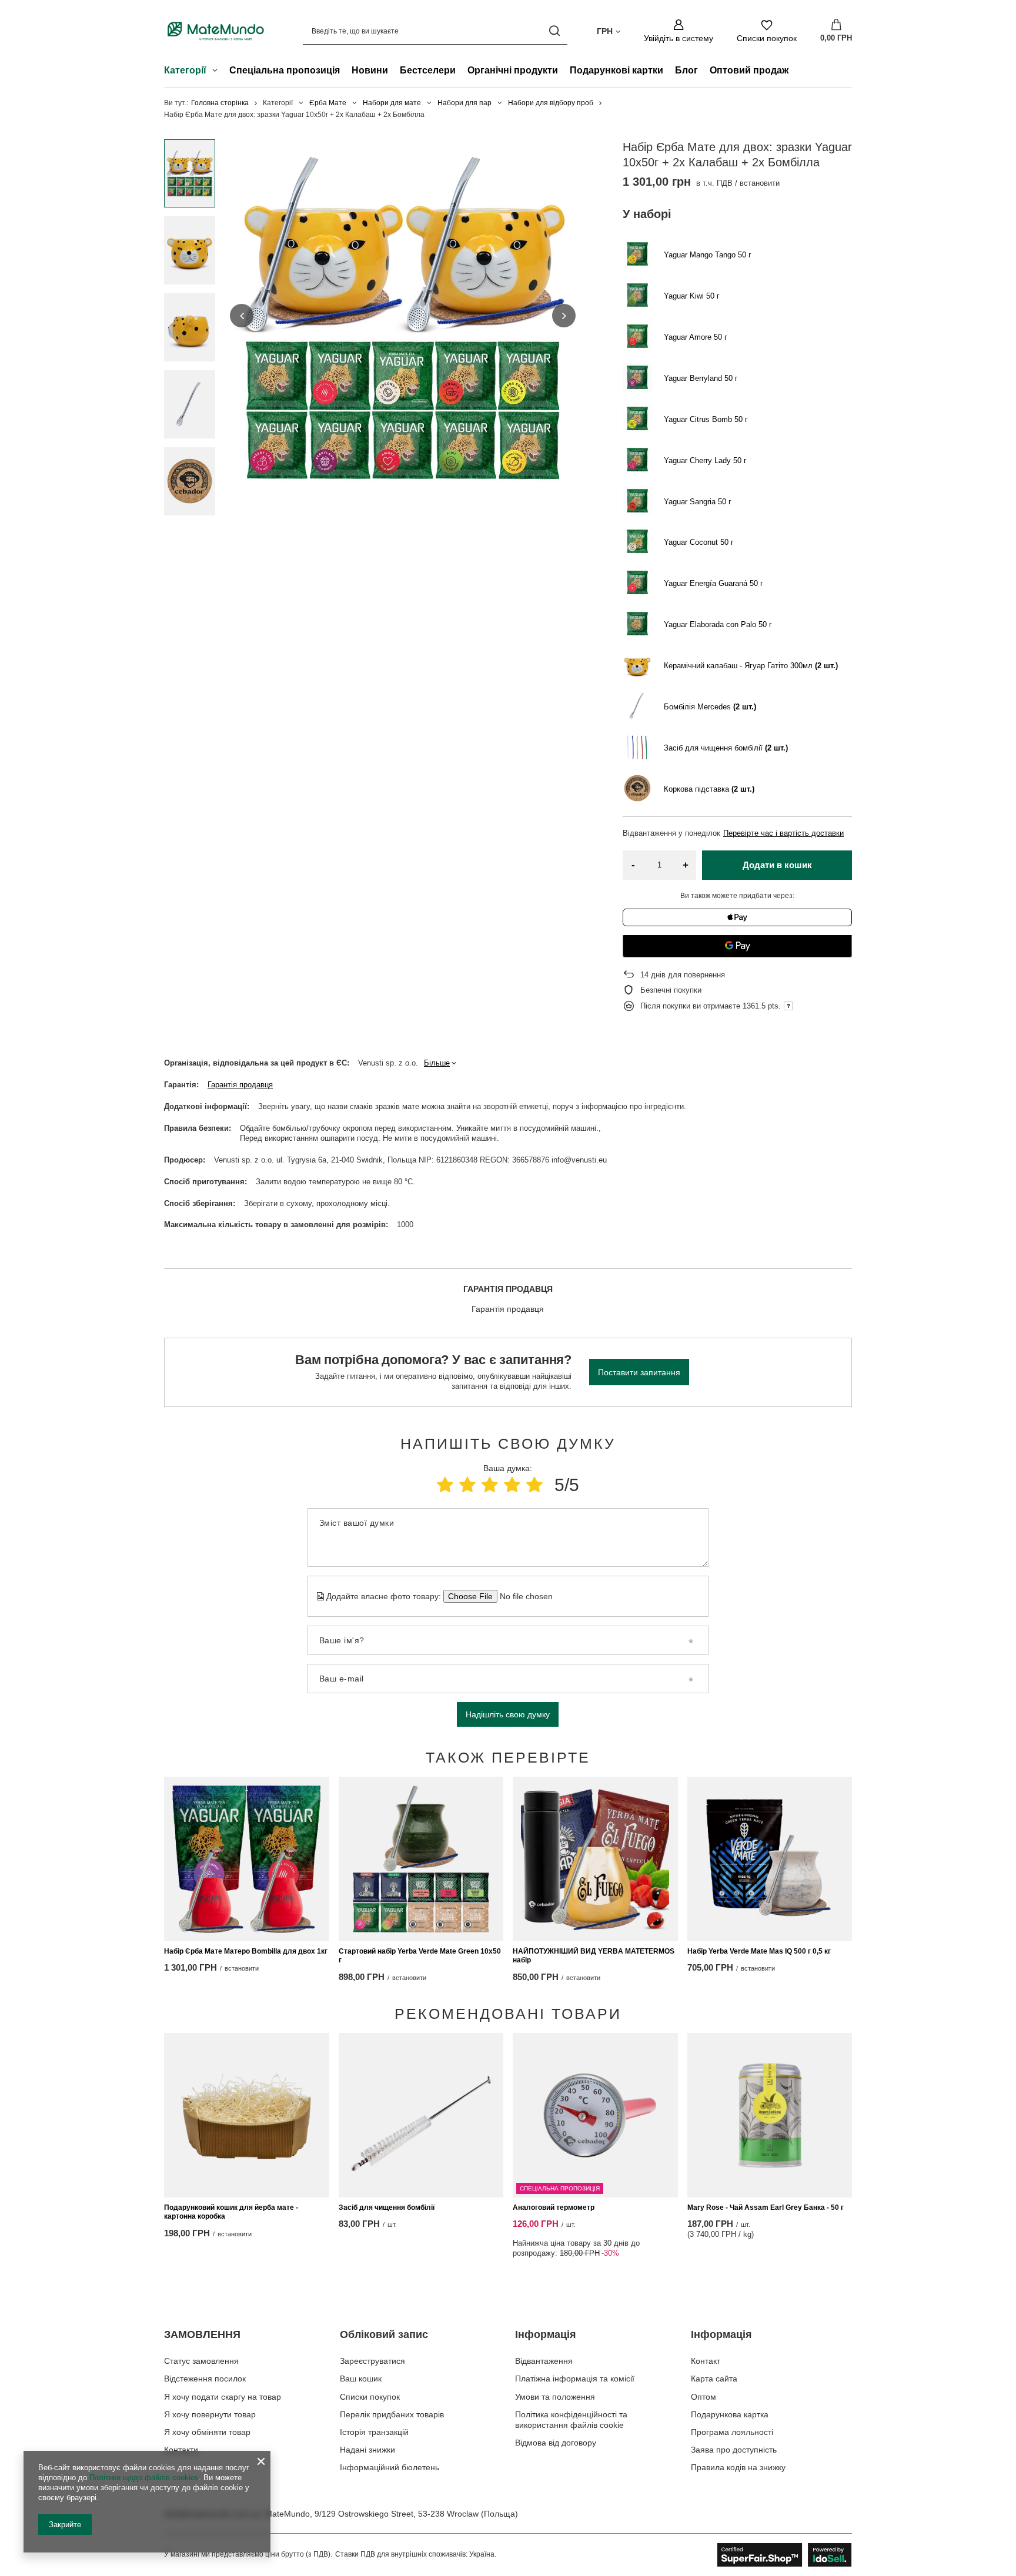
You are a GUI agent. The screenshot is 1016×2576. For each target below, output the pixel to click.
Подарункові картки (616, 70)
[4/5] (512, 1485)
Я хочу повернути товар (210, 2414)
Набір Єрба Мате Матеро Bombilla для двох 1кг (246, 1951)
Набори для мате (392, 103)
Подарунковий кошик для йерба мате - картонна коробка (231, 2212)
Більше (437, 1063)
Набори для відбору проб (551, 103)
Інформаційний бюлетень (390, 2467)
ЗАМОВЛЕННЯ (202, 2334)
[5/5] (534, 1485)
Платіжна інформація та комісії (575, 2379)
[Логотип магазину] (216, 31)
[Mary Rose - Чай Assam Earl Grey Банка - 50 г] (770, 2115)
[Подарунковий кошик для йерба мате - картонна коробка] (247, 2115)
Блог (686, 70)
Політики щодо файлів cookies (144, 2478)
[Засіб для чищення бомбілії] (421, 2115)
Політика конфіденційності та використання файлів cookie (571, 2420)
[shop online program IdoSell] (785, 2555)
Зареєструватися (372, 2361)
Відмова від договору (556, 2443)
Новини (370, 70)
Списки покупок (370, 2397)
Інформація (546, 2334)
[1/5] (445, 1485)
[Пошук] (554, 31)
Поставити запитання (639, 1372)
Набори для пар (464, 103)
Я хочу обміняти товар (207, 2432)
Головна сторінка (220, 103)
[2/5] (467, 1485)
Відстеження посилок (205, 2379)
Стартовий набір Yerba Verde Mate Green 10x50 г (420, 1956)
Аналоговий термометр (554, 2207)
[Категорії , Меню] (218, 72)
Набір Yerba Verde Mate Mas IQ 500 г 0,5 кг (759, 1951)
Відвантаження (544, 2361)
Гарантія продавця (240, 1085)
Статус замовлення (201, 2361)
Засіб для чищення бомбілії (387, 2207)
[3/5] (490, 1485)
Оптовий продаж (749, 70)
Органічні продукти (513, 70)
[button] (242, 316)
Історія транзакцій (374, 2432)
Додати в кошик (777, 865)
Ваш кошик (361, 2379)
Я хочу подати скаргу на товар (223, 2397)
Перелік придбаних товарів (392, 2414)
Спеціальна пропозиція (285, 70)
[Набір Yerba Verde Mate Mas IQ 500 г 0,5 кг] (770, 1859)
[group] (403, 316)
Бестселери (428, 70)
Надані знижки (367, 2450)
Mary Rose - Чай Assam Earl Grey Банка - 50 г (766, 2207)
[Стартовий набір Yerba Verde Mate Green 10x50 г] (421, 1859)
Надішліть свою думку (508, 1714)
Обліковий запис (384, 2334)
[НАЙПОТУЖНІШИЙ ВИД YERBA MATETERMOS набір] (595, 1859)
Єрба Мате (328, 103)
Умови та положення (555, 2397)
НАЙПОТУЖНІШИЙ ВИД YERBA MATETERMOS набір (594, 1956)
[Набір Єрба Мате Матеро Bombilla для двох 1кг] (247, 1859)
